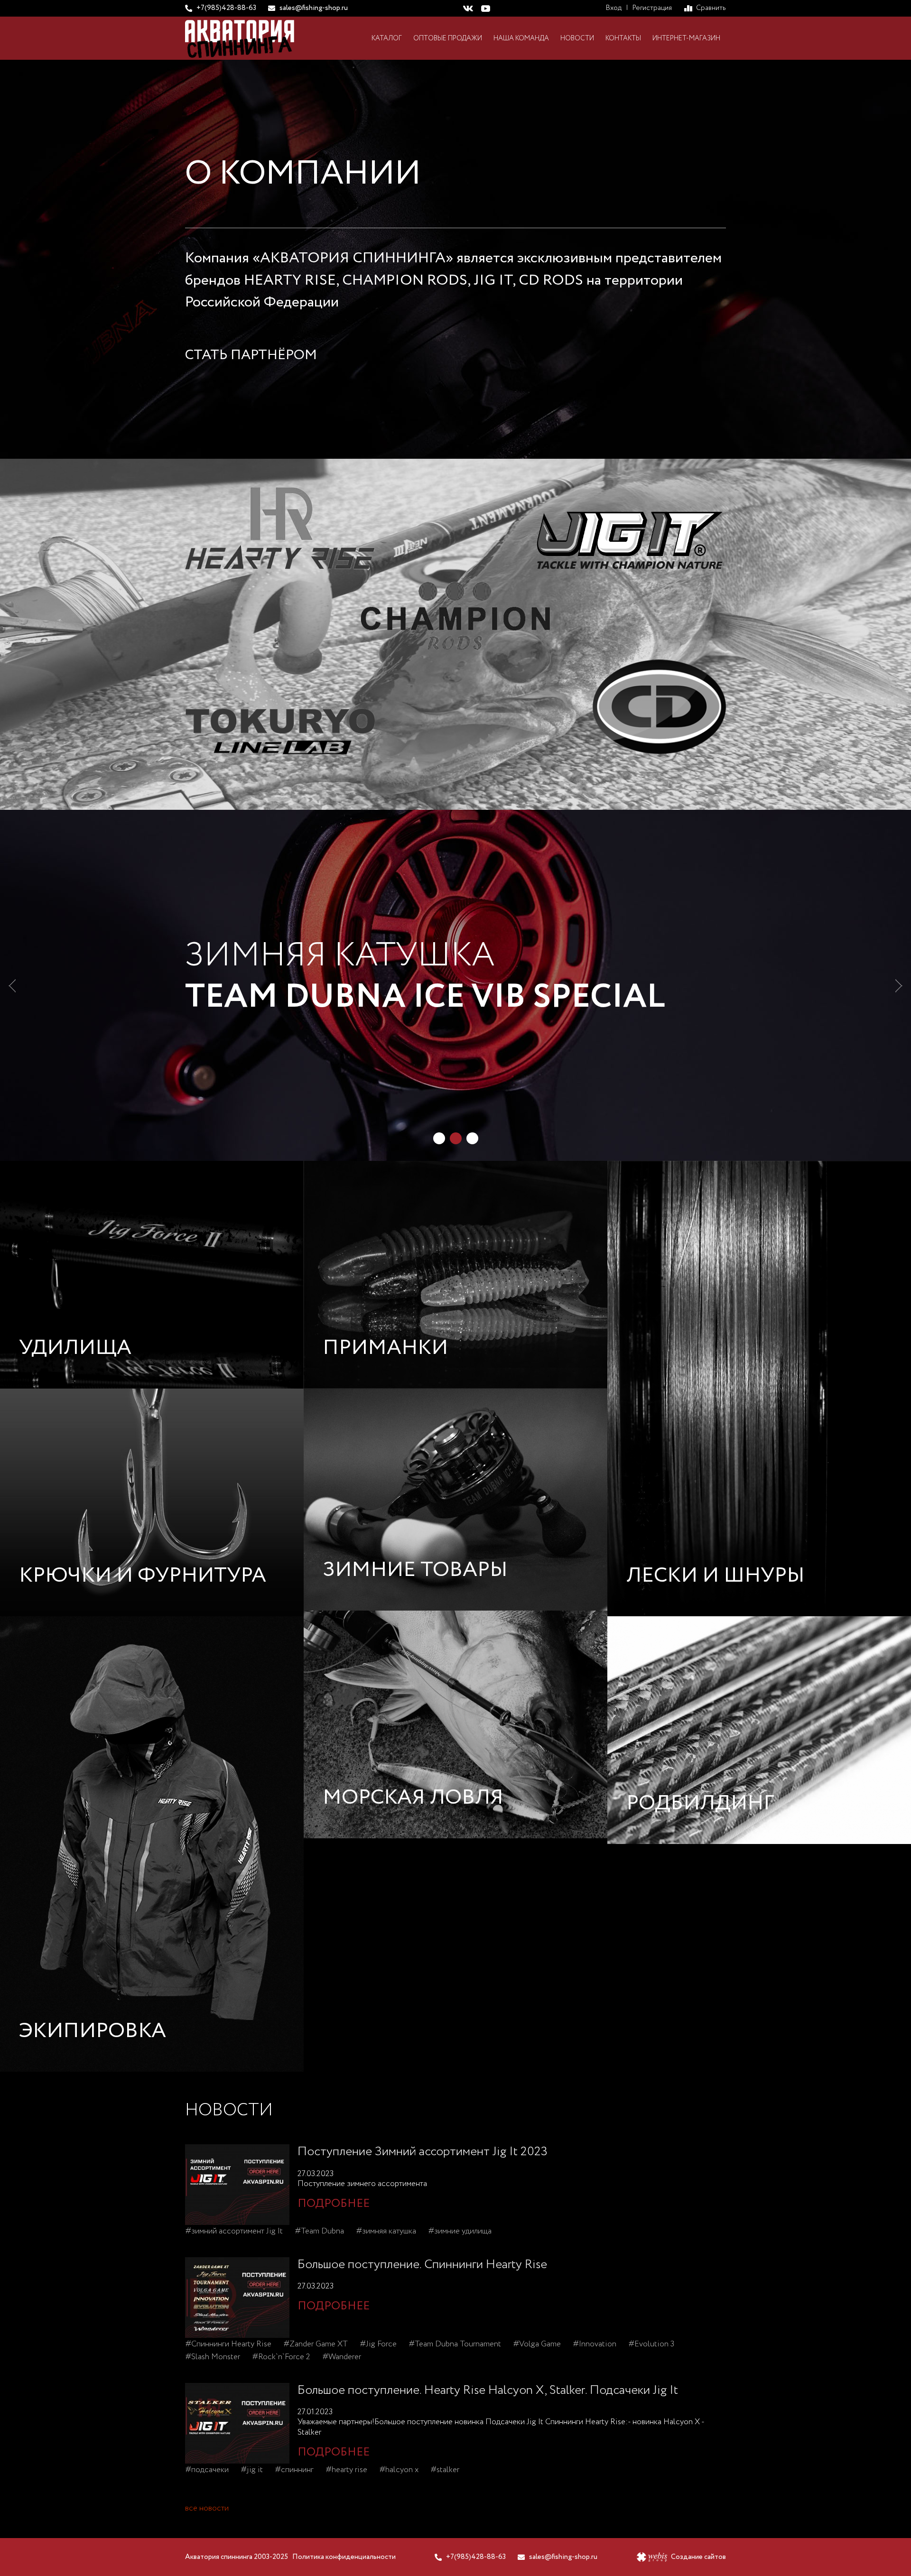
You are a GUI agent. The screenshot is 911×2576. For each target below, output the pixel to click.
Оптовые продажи (448, 38)
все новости (207, 2508)
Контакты (623, 38)
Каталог (387, 38)
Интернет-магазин (686, 38)
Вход (614, 8)
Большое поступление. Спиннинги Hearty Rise (422, 2265)
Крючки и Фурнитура (143, 1576)
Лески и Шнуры (716, 1576)
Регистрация (652, 8)
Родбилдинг (700, 1803)
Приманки (385, 1348)
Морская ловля (413, 1798)
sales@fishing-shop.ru (314, 8)
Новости (577, 38)
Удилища (75, 1348)
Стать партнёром (251, 355)
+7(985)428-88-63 (226, 8)
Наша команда (521, 38)
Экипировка (93, 2031)
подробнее (334, 2204)
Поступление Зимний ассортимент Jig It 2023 (423, 2152)
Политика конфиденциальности (344, 2557)
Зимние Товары (415, 1570)
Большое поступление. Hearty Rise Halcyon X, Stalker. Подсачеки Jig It (488, 2390)
